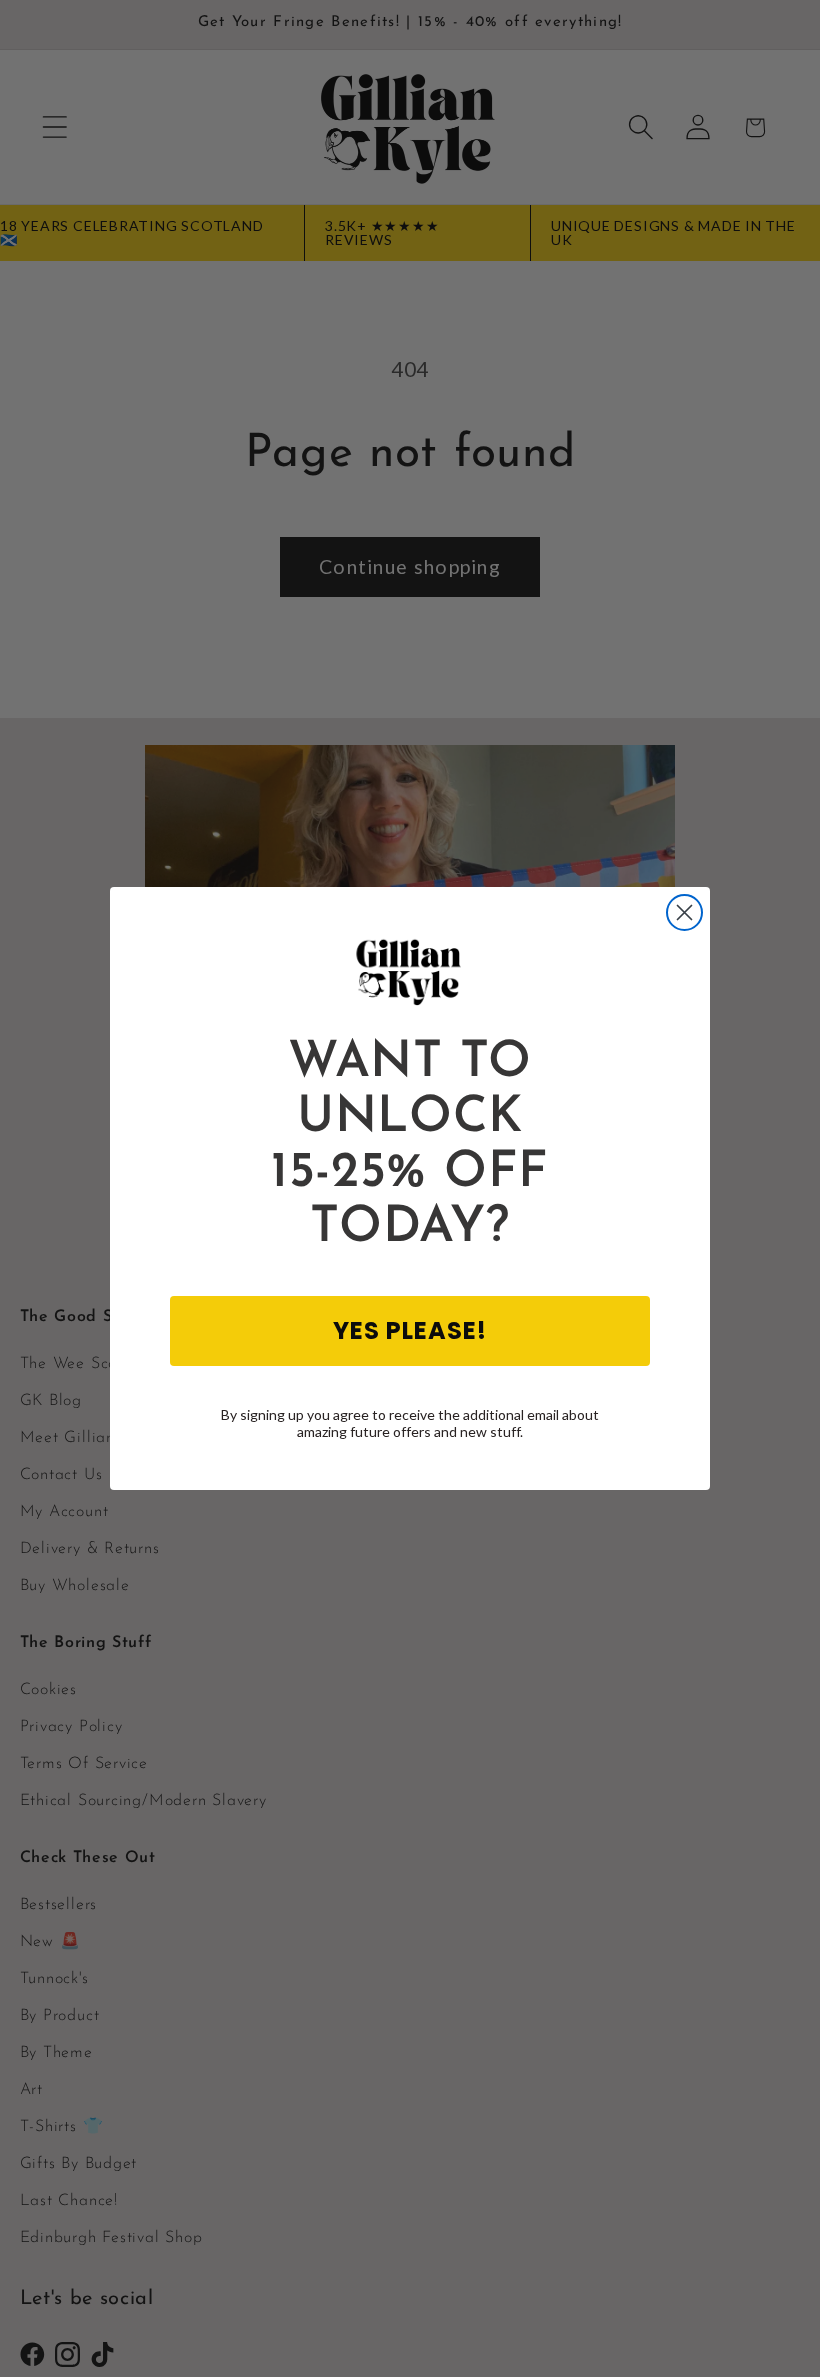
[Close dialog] (684, 912)
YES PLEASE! (410, 1330)
